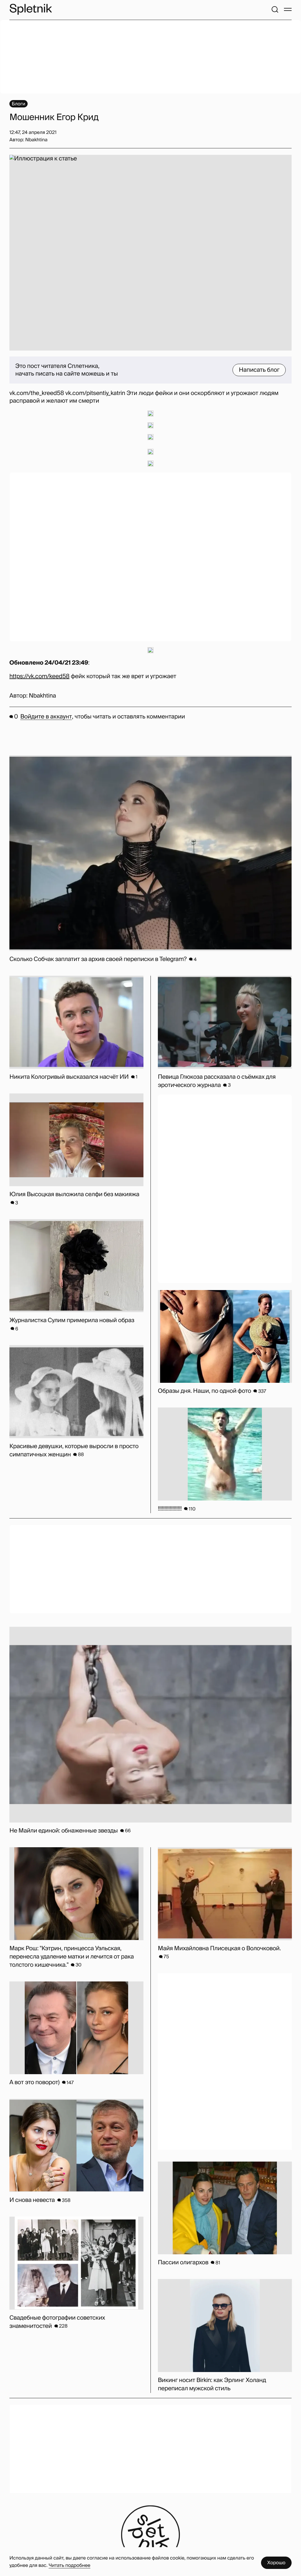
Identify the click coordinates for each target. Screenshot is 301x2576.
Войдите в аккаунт (46, 717)
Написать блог (259, 370)
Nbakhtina (42, 696)
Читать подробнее (69, 2565)
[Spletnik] (31, 9)
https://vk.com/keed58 (39, 676)
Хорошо (276, 2563)
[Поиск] (275, 9)
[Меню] (288, 9)
